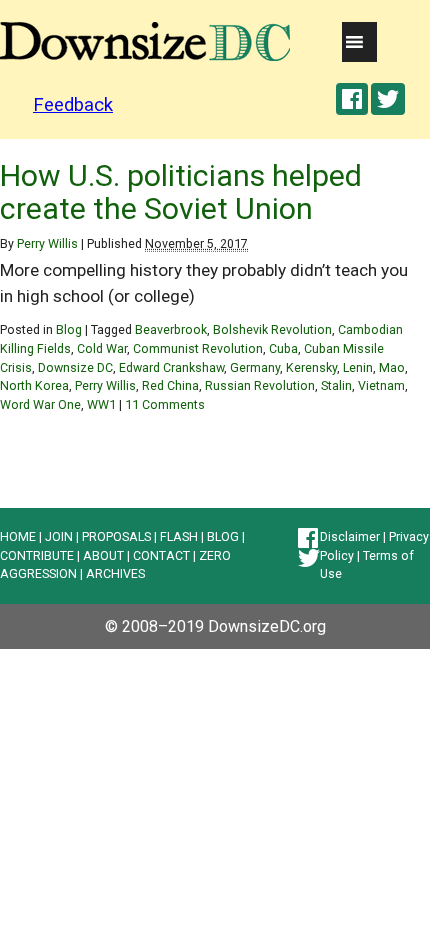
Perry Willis (47, 243)
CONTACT (161, 555)
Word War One (40, 404)
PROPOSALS (116, 536)
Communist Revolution (198, 348)
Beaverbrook (171, 329)
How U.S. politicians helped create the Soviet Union (181, 192)
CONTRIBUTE (37, 555)
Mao (392, 367)
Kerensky (311, 367)
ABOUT (103, 555)
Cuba (283, 348)
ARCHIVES (115, 573)
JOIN (59, 536)
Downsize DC (75, 367)
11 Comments (165, 404)
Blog (69, 329)
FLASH (179, 536)
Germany (255, 367)
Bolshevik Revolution (272, 329)
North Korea (34, 385)
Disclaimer (350, 536)
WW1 (101, 404)
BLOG (223, 536)
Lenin (358, 367)
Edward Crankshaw (171, 367)
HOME (18, 536)
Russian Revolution (260, 385)
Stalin (336, 385)
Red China (170, 385)
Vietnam (381, 385)
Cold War (102, 348)
